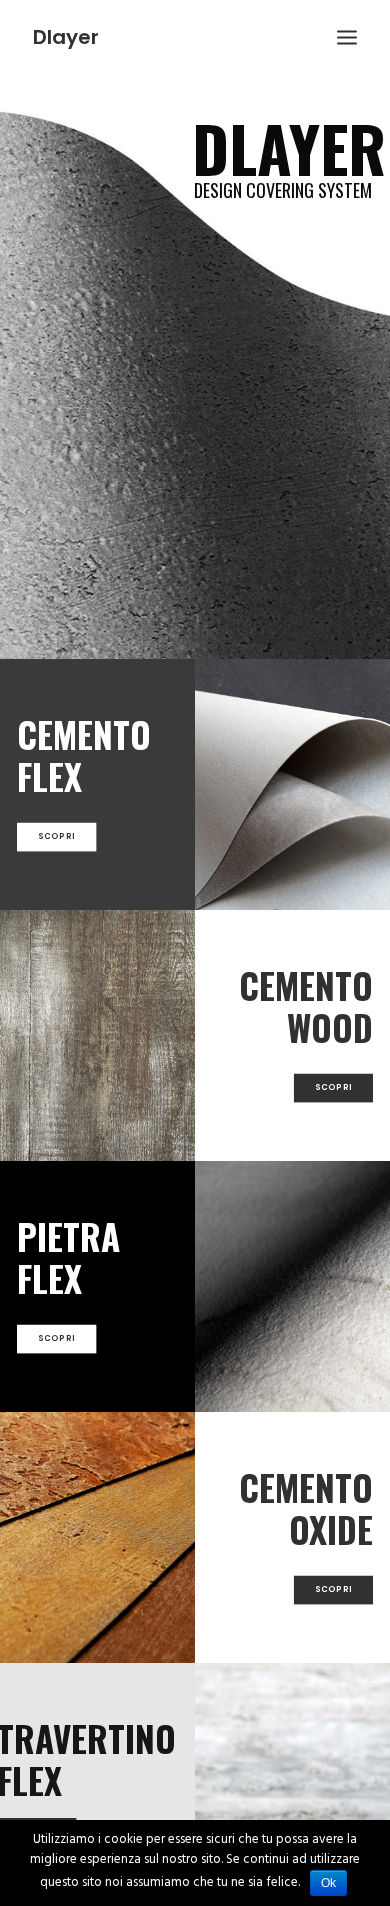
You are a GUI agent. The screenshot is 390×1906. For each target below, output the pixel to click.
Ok (328, 1883)
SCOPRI (57, 837)
